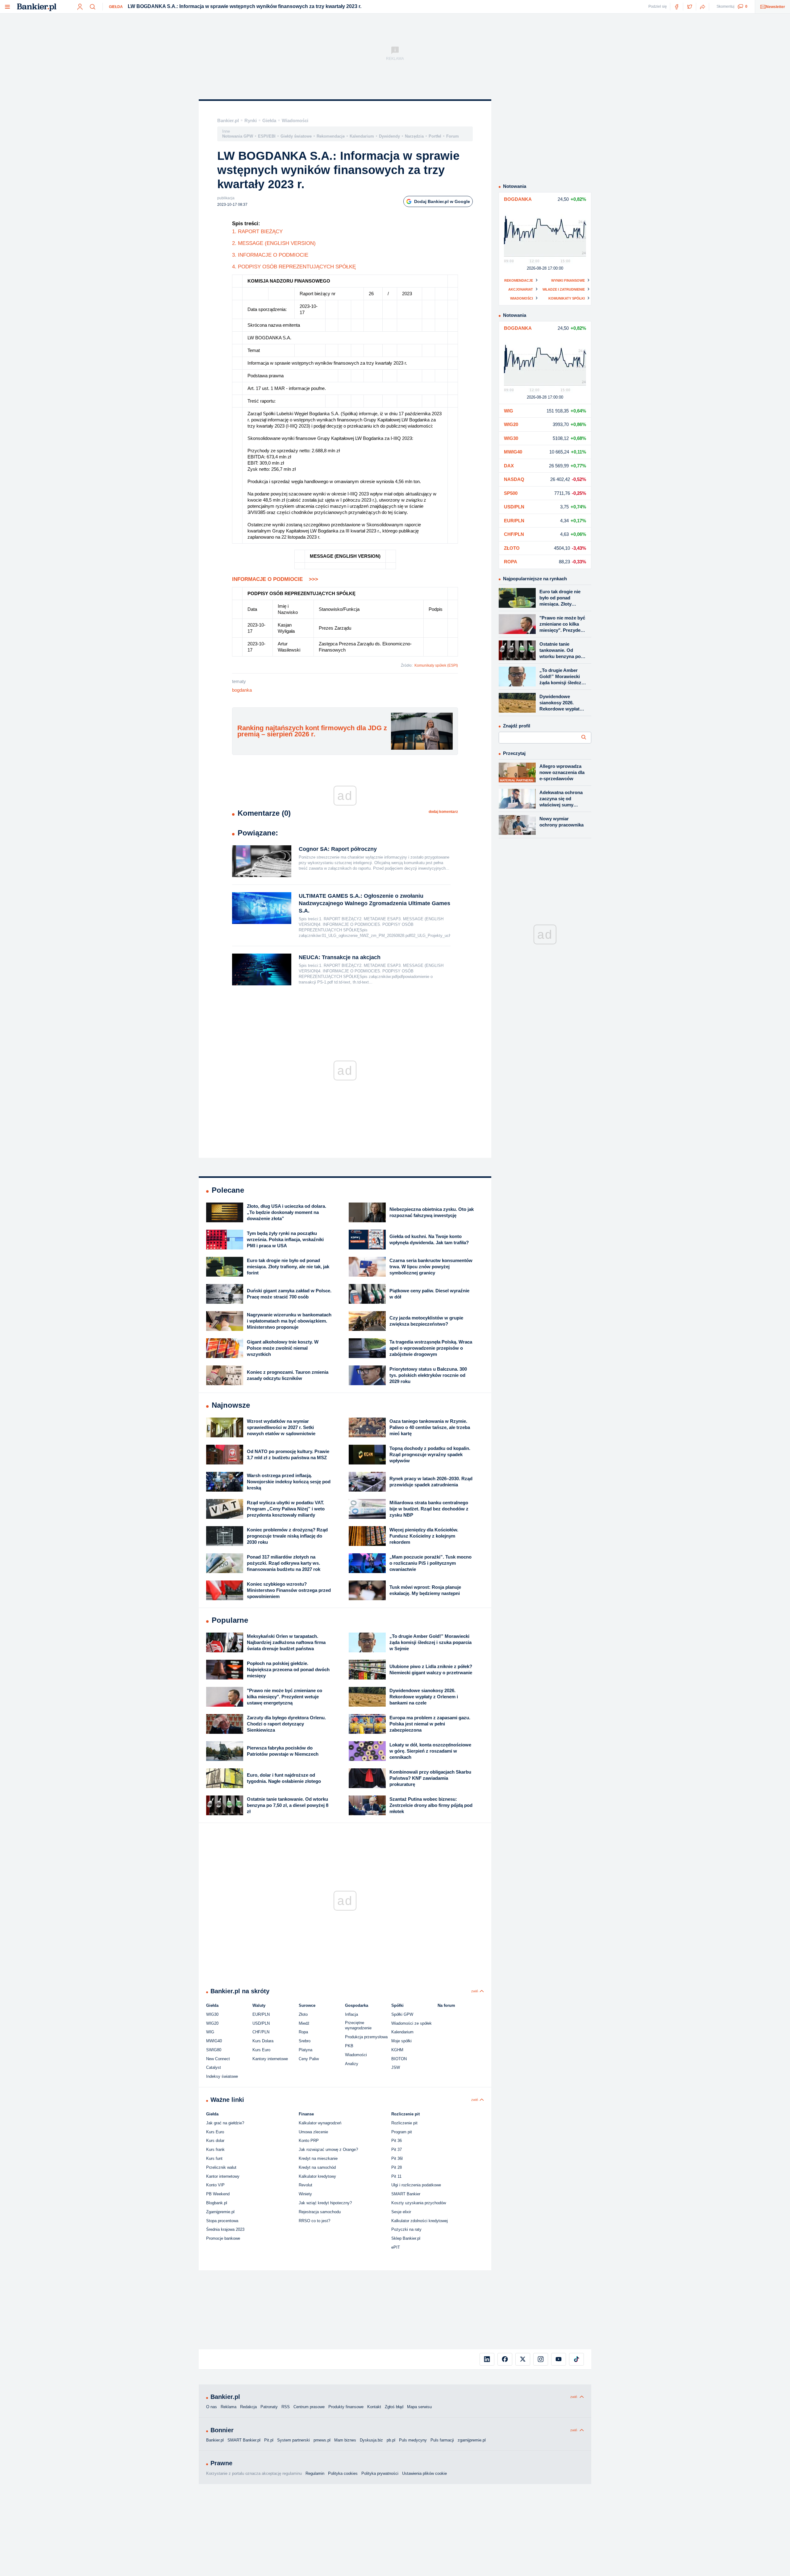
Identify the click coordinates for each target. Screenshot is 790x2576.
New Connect (218, 2059)
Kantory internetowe (270, 2059)
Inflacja (351, 2014)
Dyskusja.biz (371, 2440)
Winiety (305, 2194)
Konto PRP (309, 2141)
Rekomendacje (331, 136)
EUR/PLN (261, 2014)
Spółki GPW (402, 2014)
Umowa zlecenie (313, 2132)
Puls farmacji (442, 2440)
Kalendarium (362, 136)
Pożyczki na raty (406, 2229)
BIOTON (399, 2059)
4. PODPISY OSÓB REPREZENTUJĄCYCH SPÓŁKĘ (294, 267)
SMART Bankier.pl (244, 2440)
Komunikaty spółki (567, 298)
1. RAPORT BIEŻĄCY (257, 232)
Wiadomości (295, 120)
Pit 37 (397, 2149)
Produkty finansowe (346, 2407)
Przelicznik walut (221, 2167)
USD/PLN (261, 2023)
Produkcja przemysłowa (366, 2037)
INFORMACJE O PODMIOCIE (275, 579)
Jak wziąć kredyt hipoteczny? (325, 2203)
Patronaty (269, 2407)
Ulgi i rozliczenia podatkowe (416, 2185)
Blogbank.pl (217, 2203)
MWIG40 (214, 2041)
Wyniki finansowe (568, 280)
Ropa (303, 2032)
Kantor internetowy (223, 2176)
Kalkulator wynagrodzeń (320, 2123)
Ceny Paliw (309, 2059)
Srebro (305, 2041)
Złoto (303, 2014)
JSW (396, 2067)
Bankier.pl (228, 120)
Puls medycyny (413, 2440)
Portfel (435, 136)
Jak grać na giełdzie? (225, 2123)
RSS (286, 2407)
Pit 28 (397, 2167)
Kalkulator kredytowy (317, 2176)
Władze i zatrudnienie (564, 289)
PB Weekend (218, 2194)
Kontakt (374, 2407)
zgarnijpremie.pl (472, 2440)
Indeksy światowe (222, 2076)
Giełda (116, 7)
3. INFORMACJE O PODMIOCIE (270, 255)
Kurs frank (215, 2149)
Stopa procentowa (222, 2221)
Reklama (229, 2407)
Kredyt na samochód (317, 2167)
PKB (349, 2046)
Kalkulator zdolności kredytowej (420, 2221)
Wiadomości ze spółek (412, 2023)
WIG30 (212, 2014)
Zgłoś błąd (394, 2407)
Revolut (306, 2185)
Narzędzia (414, 136)
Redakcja (248, 2407)
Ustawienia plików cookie (424, 2473)
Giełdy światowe (296, 136)
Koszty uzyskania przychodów (419, 2203)
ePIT (396, 2247)
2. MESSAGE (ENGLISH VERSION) (274, 243)
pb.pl (391, 2440)
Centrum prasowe (309, 2407)
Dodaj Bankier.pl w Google (442, 201)
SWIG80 (214, 2050)
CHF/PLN (261, 2032)
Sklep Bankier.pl (406, 2238)
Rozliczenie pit (404, 2123)
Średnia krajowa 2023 (225, 2229)
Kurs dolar (215, 2141)
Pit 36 (397, 2141)
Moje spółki (401, 2041)
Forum (453, 136)
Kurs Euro (261, 2050)
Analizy (352, 2064)
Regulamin (315, 2473)
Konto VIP (215, 2185)
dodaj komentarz (443, 812)
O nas (212, 2407)
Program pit (402, 2132)
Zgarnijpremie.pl (220, 2212)
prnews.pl (322, 2440)
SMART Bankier (406, 2194)
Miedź (304, 2023)
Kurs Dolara (263, 2041)
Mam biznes (345, 2440)
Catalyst (214, 2067)
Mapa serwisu (419, 2407)
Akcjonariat (521, 289)
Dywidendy (389, 136)
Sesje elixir (401, 2212)
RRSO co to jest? (314, 2221)
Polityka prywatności (380, 2473)
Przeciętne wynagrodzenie (358, 2025)
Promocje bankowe (223, 2238)
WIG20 (212, 2023)
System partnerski (293, 2440)
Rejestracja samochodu (320, 2212)
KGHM (397, 2050)
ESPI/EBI (267, 136)
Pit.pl (269, 2440)
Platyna (306, 2050)
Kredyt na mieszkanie (318, 2158)
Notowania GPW (238, 136)
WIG (210, 2032)
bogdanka (242, 690)
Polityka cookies (343, 2473)
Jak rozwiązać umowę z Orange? (328, 2149)
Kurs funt (214, 2158)
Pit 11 (396, 2176)
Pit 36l (397, 2158)
